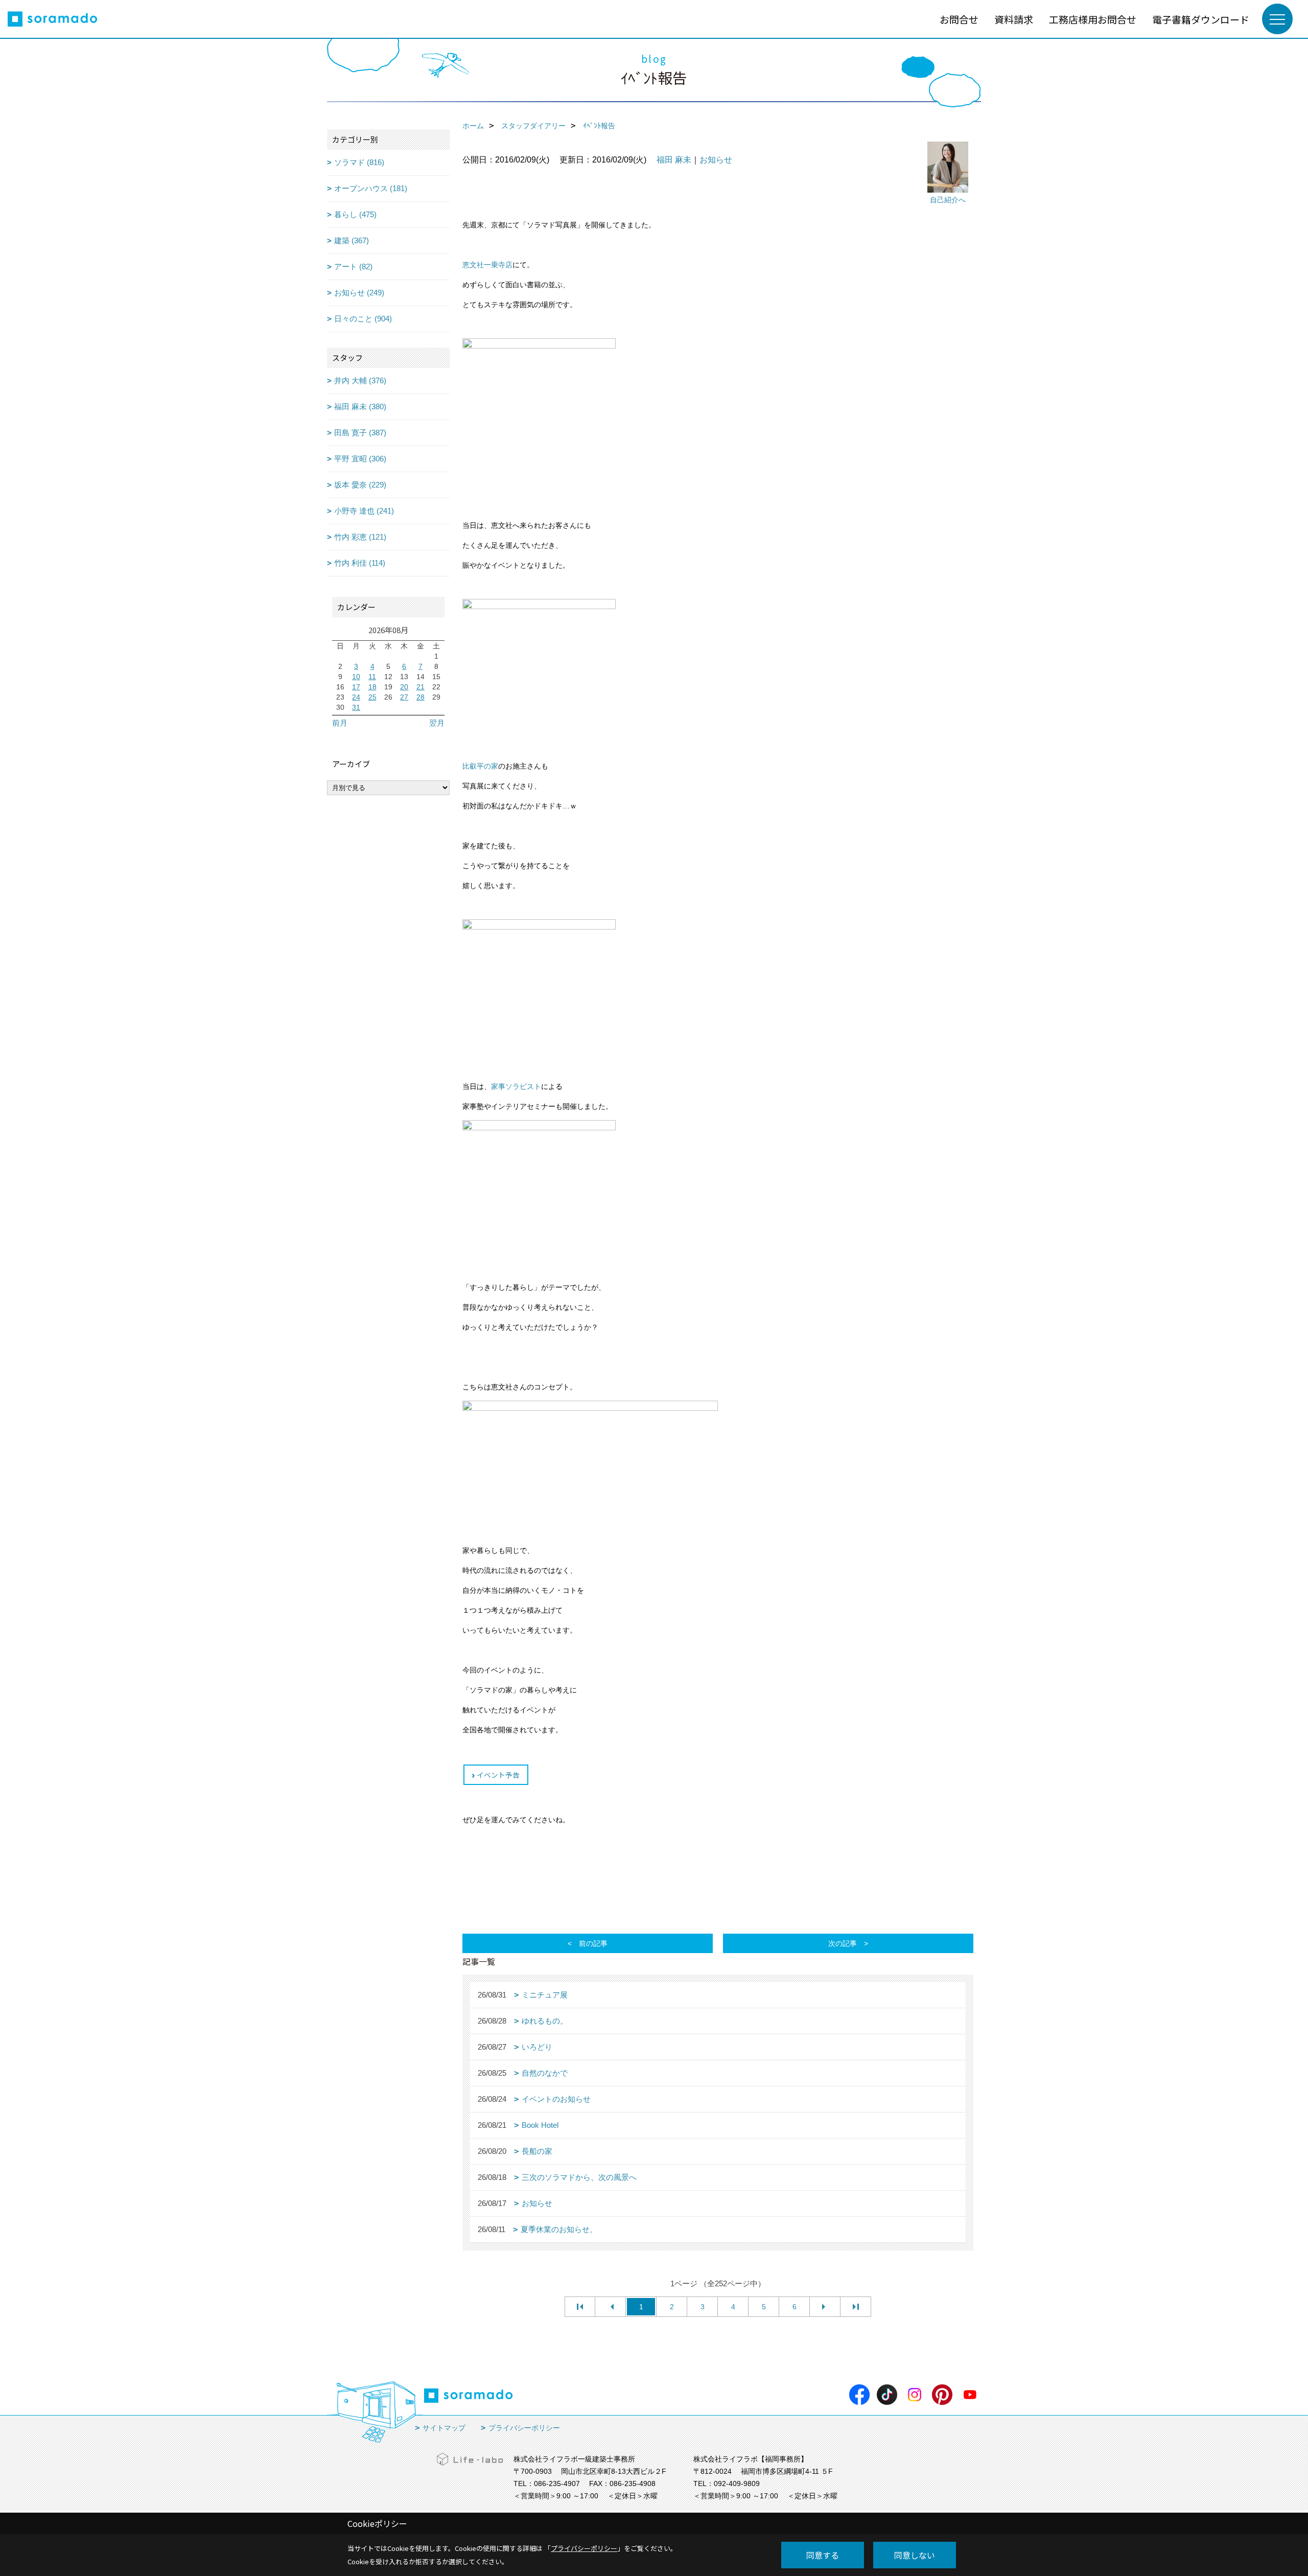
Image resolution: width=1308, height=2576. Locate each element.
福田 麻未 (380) (360, 407)
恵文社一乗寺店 (487, 265)
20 (404, 687)
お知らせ (716, 160)
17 (356, 687)
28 (421, 697)
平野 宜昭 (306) (360, 459)
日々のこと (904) (363, 319)
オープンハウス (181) (371, 188)
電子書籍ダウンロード (1201, 19)
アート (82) (353, 266)
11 (372, 677)
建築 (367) (352, 240)
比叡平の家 (480, 766)
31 (356, 707)
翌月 (437, 723)
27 (404, 697)
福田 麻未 (674, 160)
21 (421, 687)
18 (372, 687)
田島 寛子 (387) (360, 433)
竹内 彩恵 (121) (360, 537)
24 (356, 697)
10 (356, 677)
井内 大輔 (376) (360, 380)
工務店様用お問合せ (1093, 19)
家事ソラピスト (516, 1087)
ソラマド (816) (359, 162)
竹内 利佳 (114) (360, 563)
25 (372, 697)
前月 (340, 723)
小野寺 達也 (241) (364, 511)
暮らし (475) (355, 214)
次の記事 (843, 1943)
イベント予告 (498, 1775)
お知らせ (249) (359, 293)
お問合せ (959, 19)
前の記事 (593, 1943)
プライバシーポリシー (524, 2428)
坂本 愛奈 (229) (360, 485)
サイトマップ (444, 2428)
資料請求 (1014, 19)
